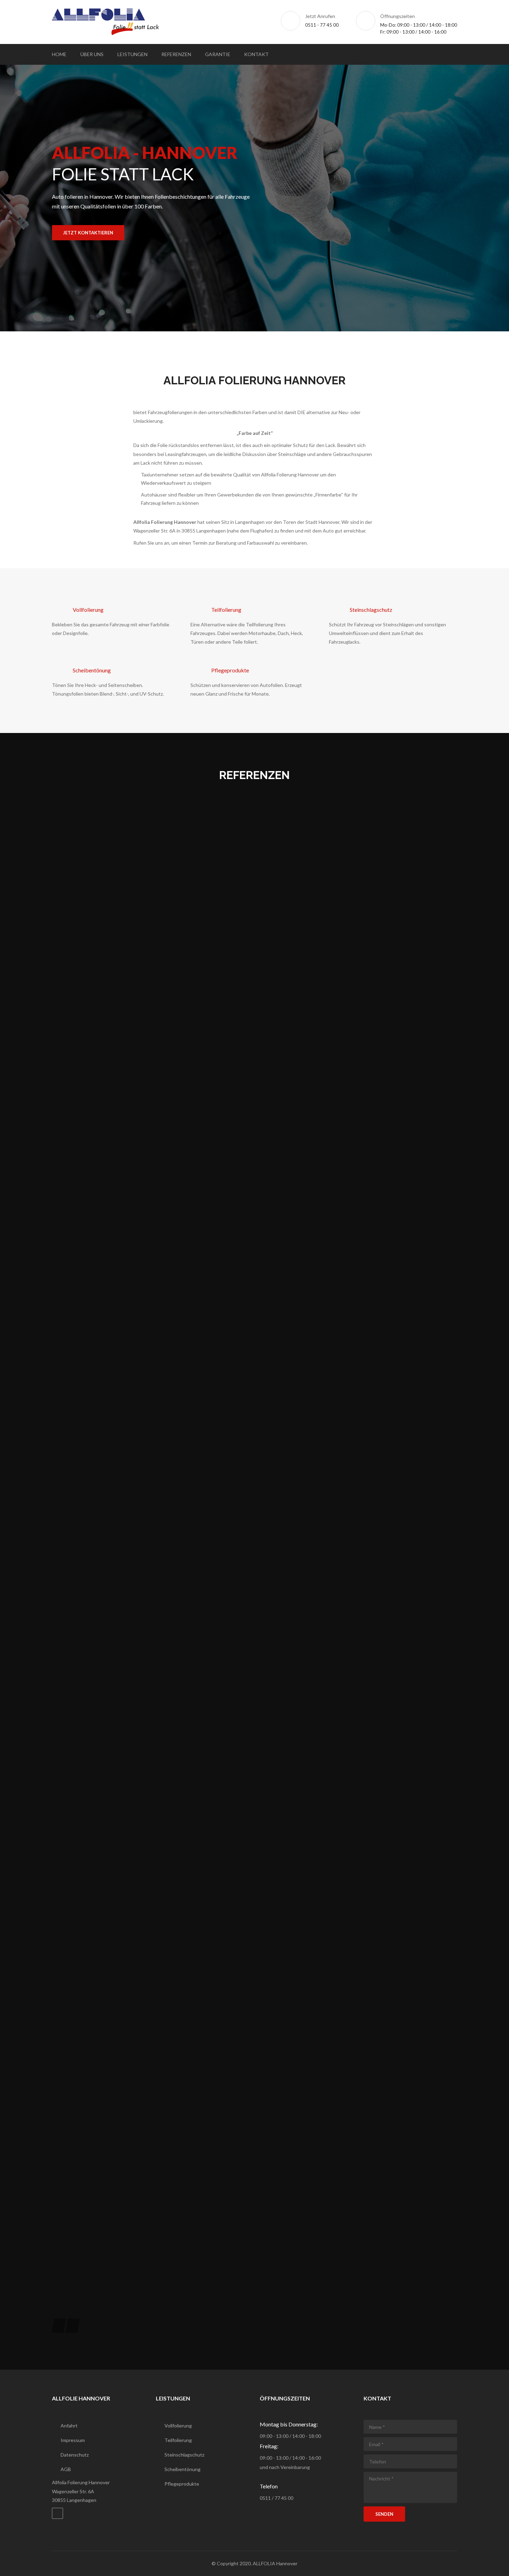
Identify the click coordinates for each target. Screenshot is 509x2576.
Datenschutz (75, 2455)
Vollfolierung (88, 610)
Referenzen (176, 54)
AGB (66, 2469)
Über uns (92, 54)
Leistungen (132, 54)
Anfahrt (69, 2426)
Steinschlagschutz (371, 610)
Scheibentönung (92, 670)
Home (59, 54)
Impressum (73, 2440)
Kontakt (256, 54)
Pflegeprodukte (230, 670)
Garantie (218, 54)
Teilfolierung (226, 610)
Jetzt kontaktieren (88, 233)
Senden (384, 2514)
